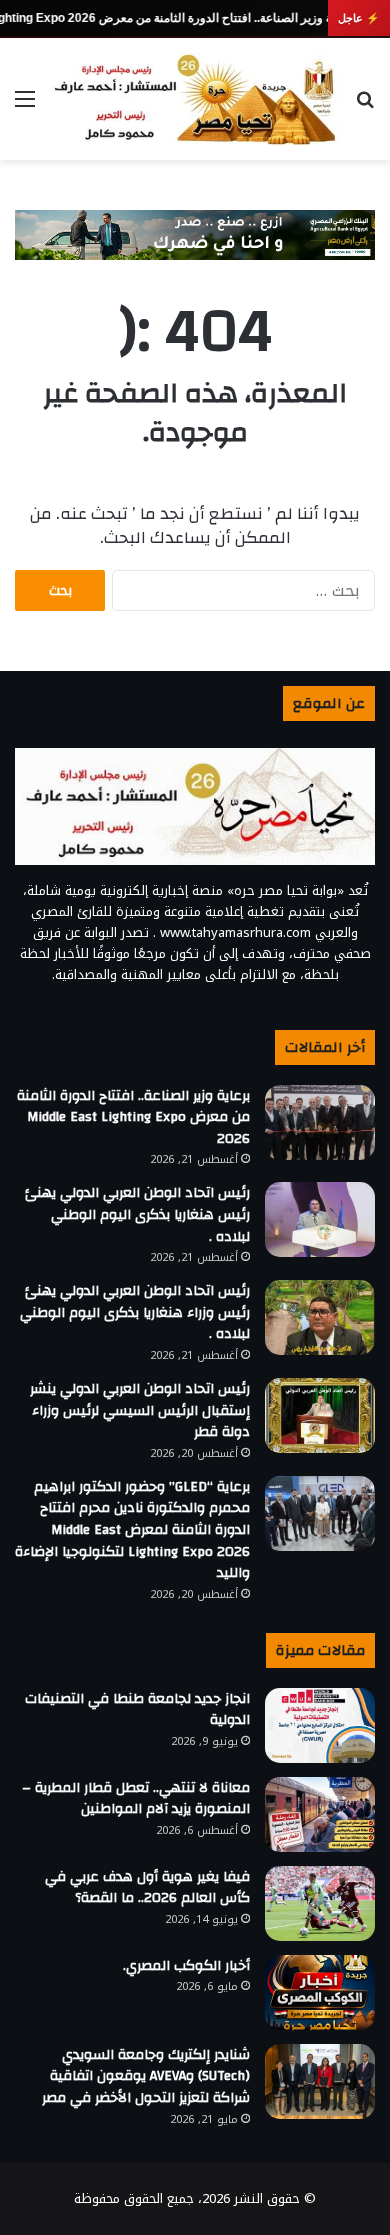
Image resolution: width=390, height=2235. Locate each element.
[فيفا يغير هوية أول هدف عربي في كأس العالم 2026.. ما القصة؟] (320, 1903)
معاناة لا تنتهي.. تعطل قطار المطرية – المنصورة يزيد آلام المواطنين (136, 1799)
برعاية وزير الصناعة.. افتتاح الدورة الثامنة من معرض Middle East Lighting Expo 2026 (133, 1117)
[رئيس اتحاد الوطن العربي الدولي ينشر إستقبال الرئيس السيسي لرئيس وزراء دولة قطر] (320, 1415)
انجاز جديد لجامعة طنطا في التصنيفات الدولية (137, 1710)
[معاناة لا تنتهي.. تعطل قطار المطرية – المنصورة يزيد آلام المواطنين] (320, 1814)
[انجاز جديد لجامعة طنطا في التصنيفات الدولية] (320, 1725)
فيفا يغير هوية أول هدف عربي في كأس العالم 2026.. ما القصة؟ (147, 1888)
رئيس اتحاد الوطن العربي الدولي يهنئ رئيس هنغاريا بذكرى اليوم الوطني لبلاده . (137, 1214)
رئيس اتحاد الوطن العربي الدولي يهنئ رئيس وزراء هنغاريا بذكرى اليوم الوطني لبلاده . (135, 1312)
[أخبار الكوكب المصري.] (320, 1992)
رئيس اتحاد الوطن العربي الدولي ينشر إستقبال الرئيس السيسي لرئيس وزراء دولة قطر (140, 1410)
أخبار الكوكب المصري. (186, 1966)
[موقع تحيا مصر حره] (195, 99)
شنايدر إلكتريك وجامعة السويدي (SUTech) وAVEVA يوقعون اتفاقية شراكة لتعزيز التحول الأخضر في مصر (146, 2076)
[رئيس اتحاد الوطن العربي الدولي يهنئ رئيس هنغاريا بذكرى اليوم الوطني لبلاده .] (320, 1219)
